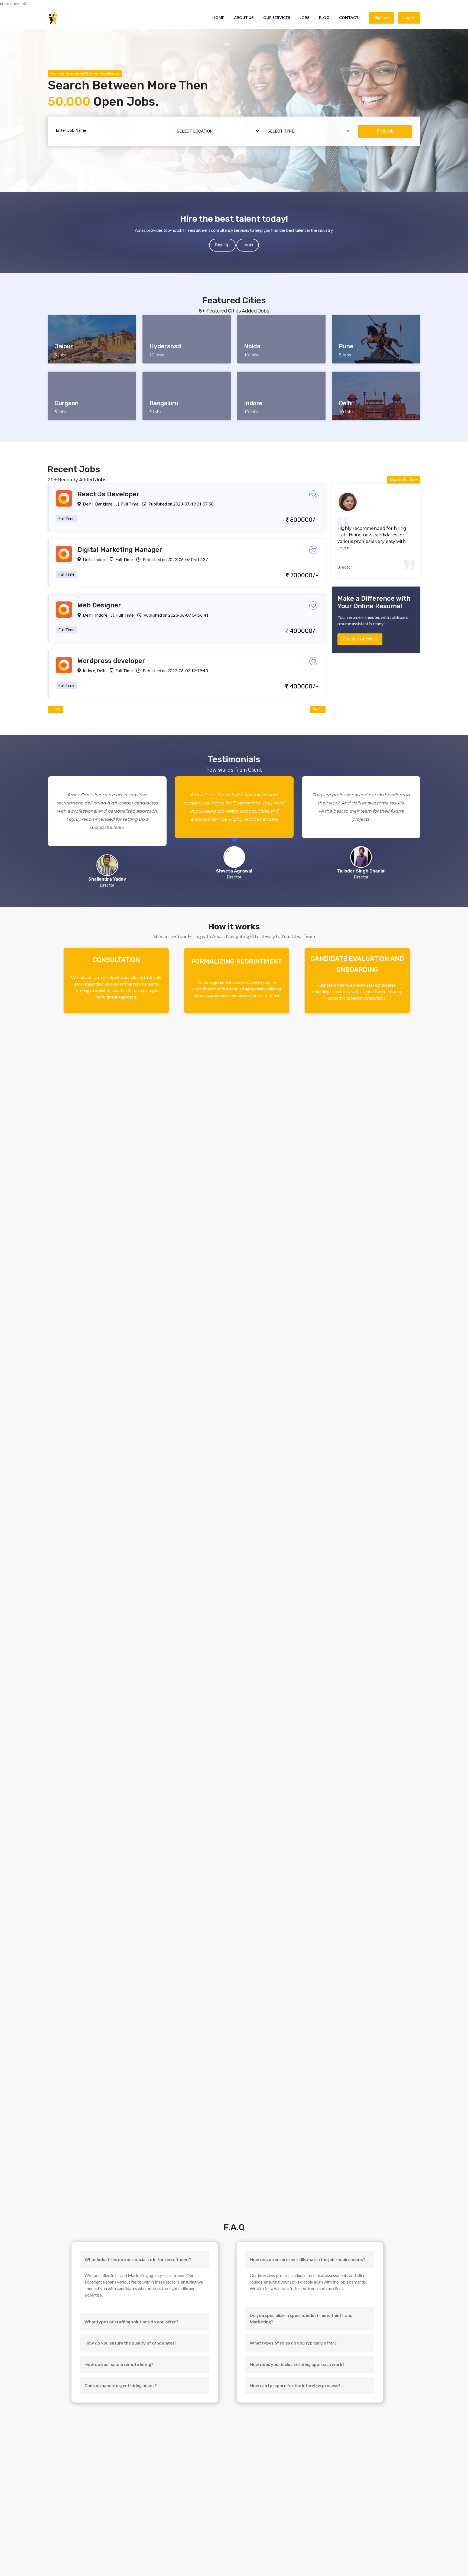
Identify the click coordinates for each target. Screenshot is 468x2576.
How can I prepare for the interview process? (295, 2385)
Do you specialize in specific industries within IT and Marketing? (301, 2318)
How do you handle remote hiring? (119, 2364)
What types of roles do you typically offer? (293, 2343)
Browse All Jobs (402, 480)
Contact (349, 17)
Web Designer (99, 605)
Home (218, 17)
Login (409, 17)
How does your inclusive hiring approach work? (297, 2364)
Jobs (305, 17)
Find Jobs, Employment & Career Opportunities (85, 73)
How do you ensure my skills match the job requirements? (308, 2259)
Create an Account (360, 639)
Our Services (277, 17)
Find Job (385, 131)
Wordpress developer (111, 661)
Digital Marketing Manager (120, 550)
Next (317, 709)
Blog (324, 17)
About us (244, 17)
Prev (56, 709)
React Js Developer (108, 494)
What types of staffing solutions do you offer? (131, 2322)
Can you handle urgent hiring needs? (121, 2385)
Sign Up (382, 17)
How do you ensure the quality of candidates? (131, 2343)
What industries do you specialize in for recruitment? (138, 2259)
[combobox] (219, 131)
